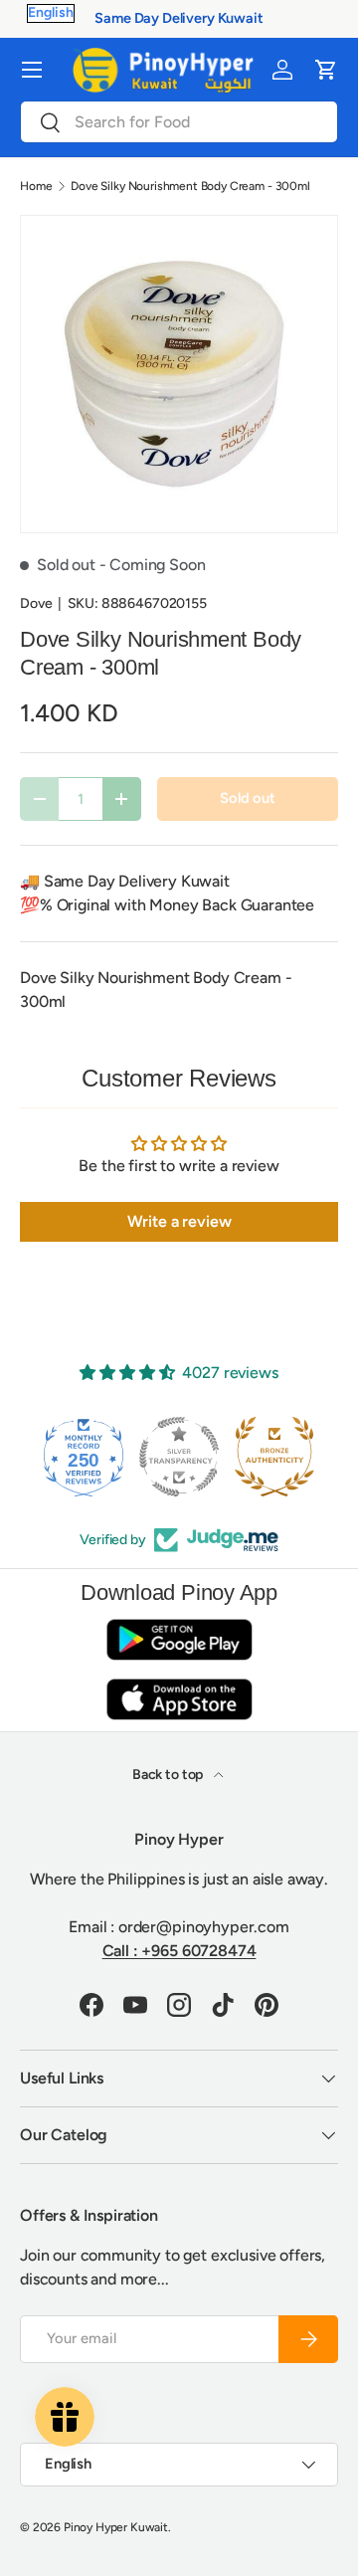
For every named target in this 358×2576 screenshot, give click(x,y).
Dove (36, 603)
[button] (326, 70)
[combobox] (179, 122)
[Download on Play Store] (179, 1639)
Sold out (248, 798)
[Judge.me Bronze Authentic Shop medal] (274, 1457)
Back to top (169, 1775)
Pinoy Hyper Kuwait (116, 2527)
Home (36, 186)
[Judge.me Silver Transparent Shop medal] (179, 1457)
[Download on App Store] (179, 1699)
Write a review (179, 1221)
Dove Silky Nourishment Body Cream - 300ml (190, 186)
